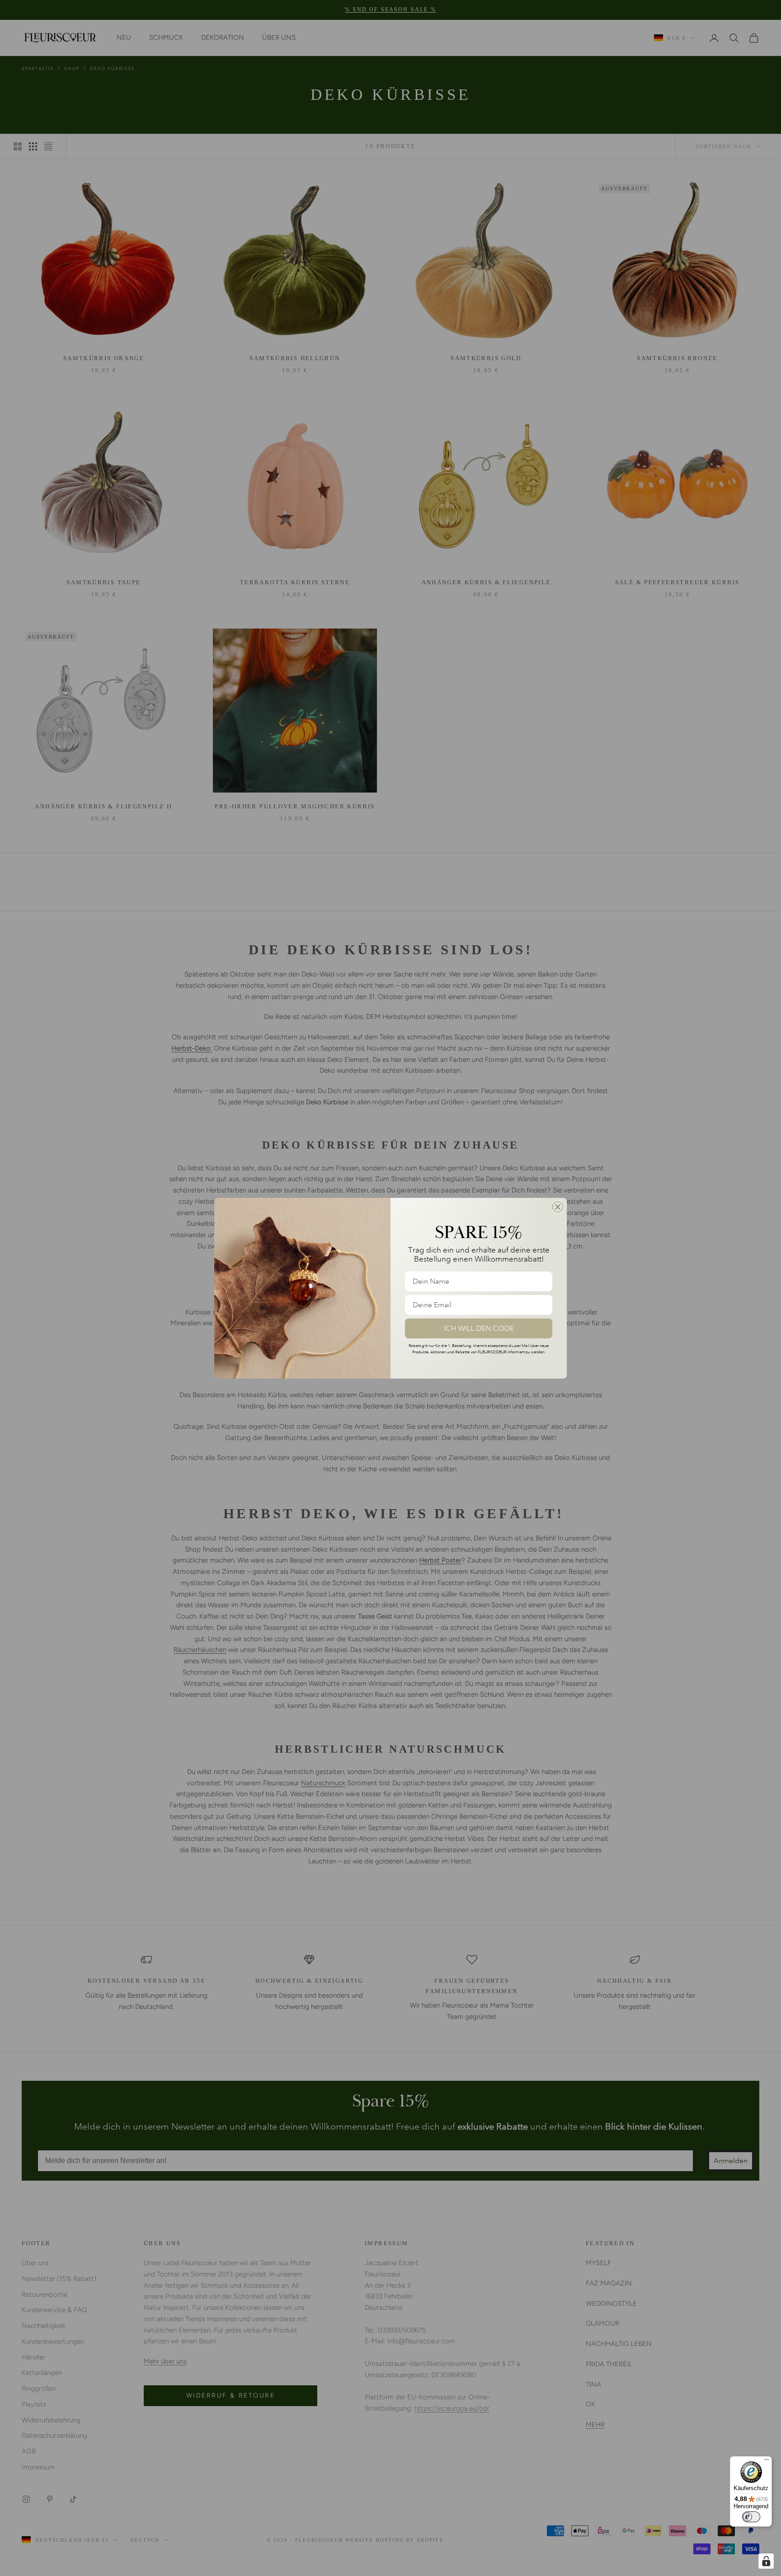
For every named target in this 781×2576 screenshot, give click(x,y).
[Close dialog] (558, 1207)
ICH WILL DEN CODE (479, 1328)
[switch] (751, 2517)
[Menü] (767, 2462)
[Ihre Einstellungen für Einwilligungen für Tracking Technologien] (766, 2561)
